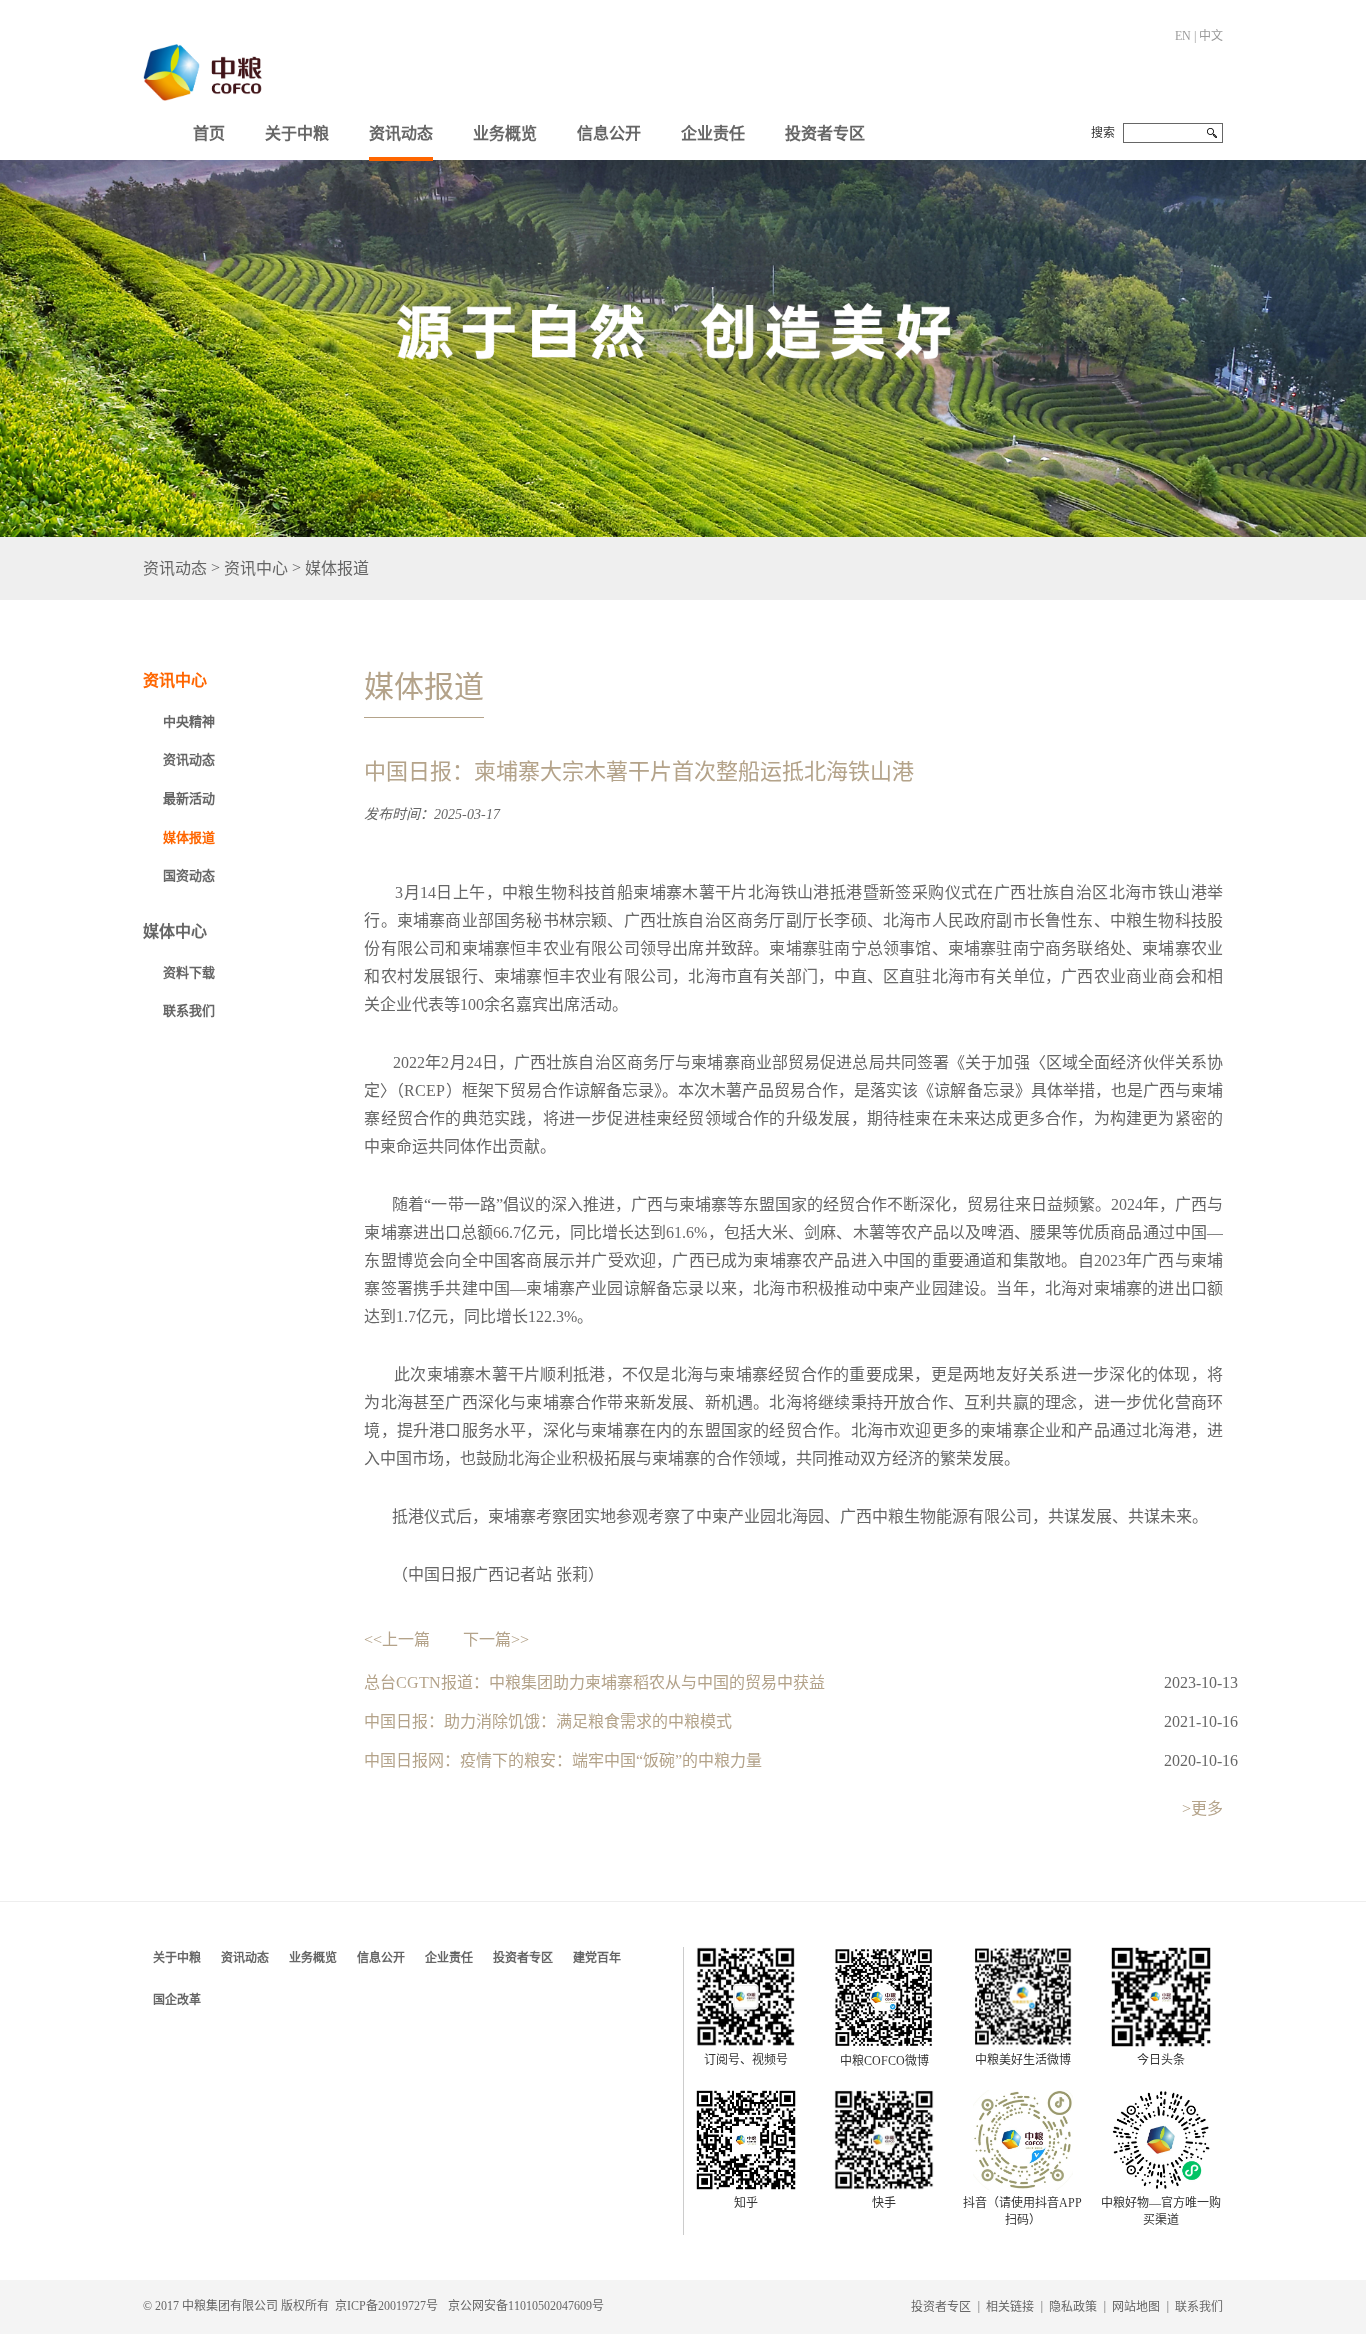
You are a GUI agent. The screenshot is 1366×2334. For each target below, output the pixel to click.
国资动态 (189, 875)
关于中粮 (297, 133)
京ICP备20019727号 (386, 2306)
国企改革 (177, 2000)
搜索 (1103, 133)
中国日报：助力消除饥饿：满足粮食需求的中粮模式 (548, 1721)
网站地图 (1136, 2307)
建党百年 (597, 1958)
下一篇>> (496, 1639)
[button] (297, 129)
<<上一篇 (397, 1639)
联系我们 (189, 1010)
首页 (209, 133)
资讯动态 (401, 133)
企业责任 (713, 133)
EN (1183, 36)
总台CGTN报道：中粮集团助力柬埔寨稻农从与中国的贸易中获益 (594, 1682)
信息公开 (609, 133)
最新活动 (189, 798)
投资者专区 (825, 133)
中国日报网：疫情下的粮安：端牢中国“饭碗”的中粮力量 (563, 1760)
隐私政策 (1073, 2307)
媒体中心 (175, 931)
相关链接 (1010, 2307)
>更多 (1202, 1808)
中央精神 (189, 721)
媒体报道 (337, 568)
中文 (1211, 36)
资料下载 (189, 972)
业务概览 (505, 133)
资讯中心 (256, 568)
